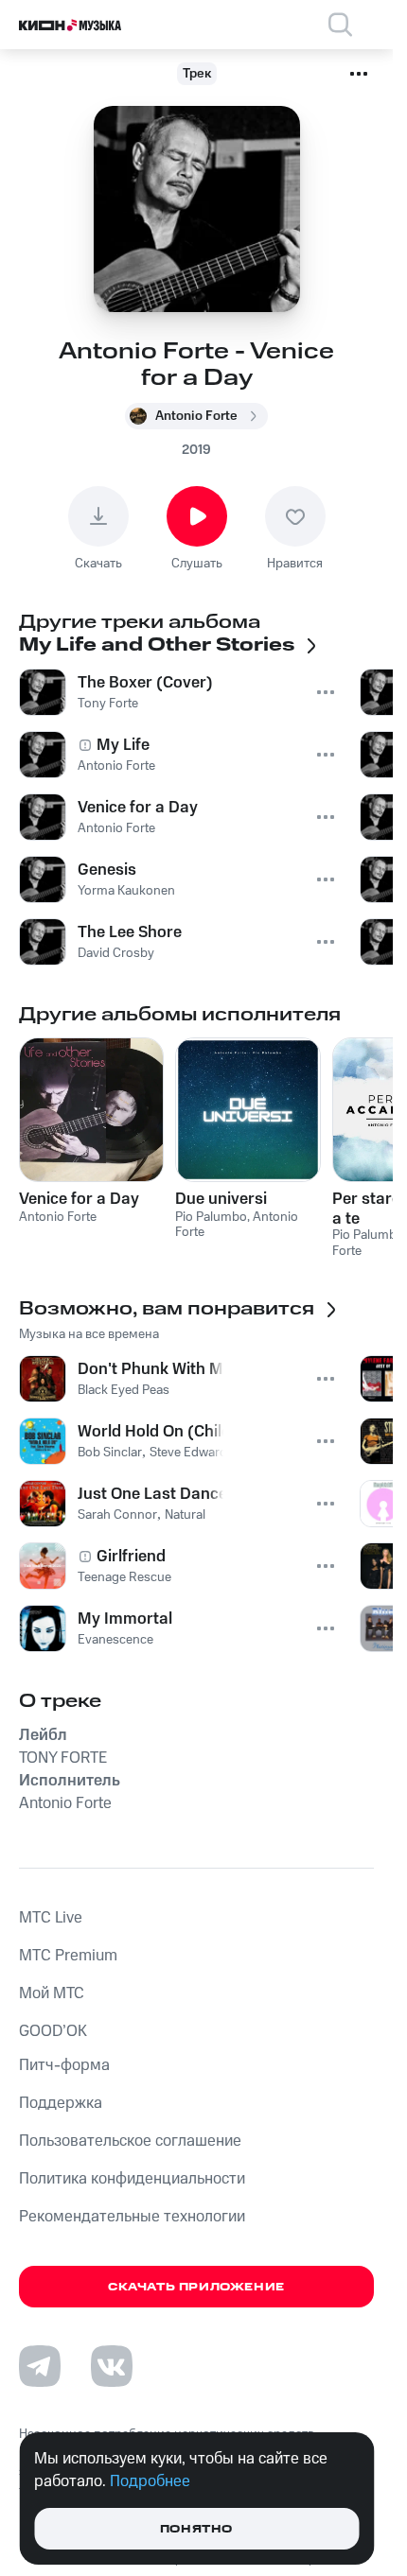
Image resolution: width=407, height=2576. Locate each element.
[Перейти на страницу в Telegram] (40, 2366)
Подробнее (150, 2481)
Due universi (221, 1199)
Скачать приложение (196, 2287)
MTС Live (51, 1918)
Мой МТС (52, 1993)
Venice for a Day (79, 1199)
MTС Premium (68, 1956)
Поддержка (61, 2103)
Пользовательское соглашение (130, 2141)
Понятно (196, 2529)
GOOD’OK (53, 2031)
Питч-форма (64, 2065)
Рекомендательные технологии (132, 2217)
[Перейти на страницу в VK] (112, 2366)
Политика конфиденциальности (132, 2179)
